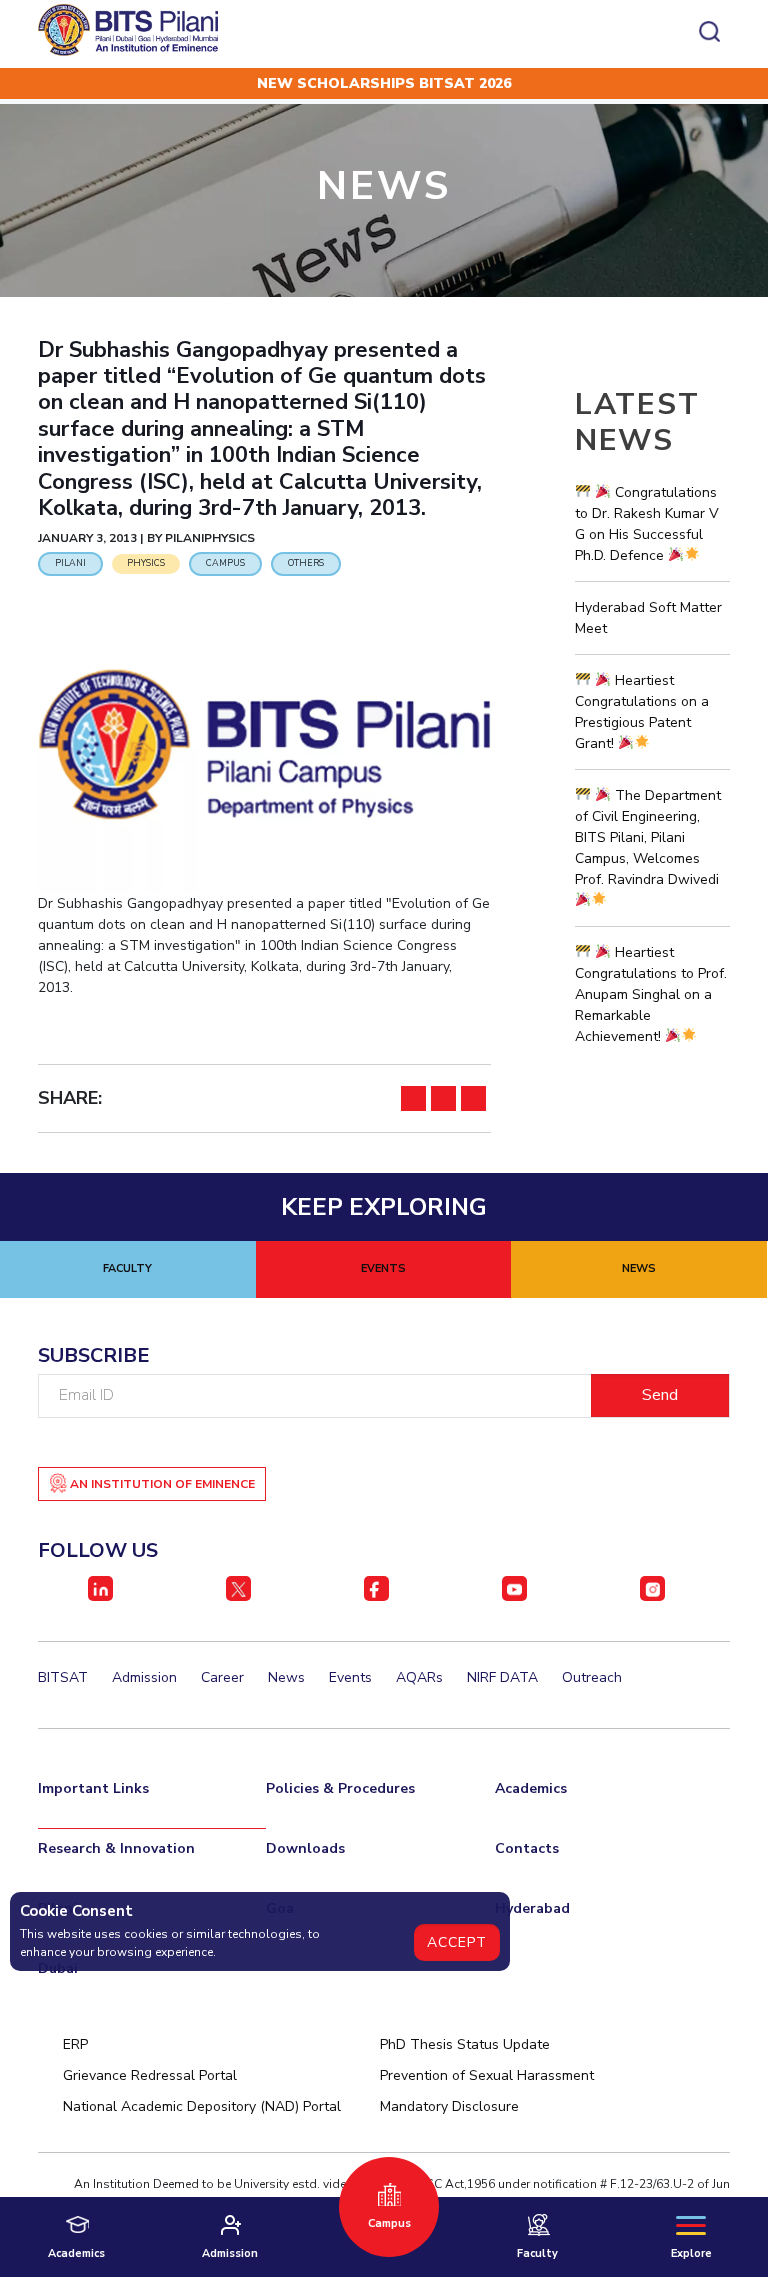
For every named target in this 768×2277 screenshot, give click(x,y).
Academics (531, 1788)
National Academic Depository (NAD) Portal (202, 2106)
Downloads (305, 1848)
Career (222, 1677)
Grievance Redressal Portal (150, 2075)
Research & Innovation (116, 1848)
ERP (75, 2044)
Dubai (58, 1968)
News (286, 1677)
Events (350, 1677)
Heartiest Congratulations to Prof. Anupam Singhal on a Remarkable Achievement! (651, 994)
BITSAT (63, 1677)
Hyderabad (532, 1908)
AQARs (419, 1677)
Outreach (592, 1677)
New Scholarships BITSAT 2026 (384, 83)
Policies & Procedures (340, 1788)
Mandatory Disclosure (449, 2106)
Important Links (93, 1788)
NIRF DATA (502, 1677)
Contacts (527, 1848)
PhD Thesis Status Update (465, 2044)
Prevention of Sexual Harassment (487, 2075)
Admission (144, 1677)
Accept (457, 1942)
